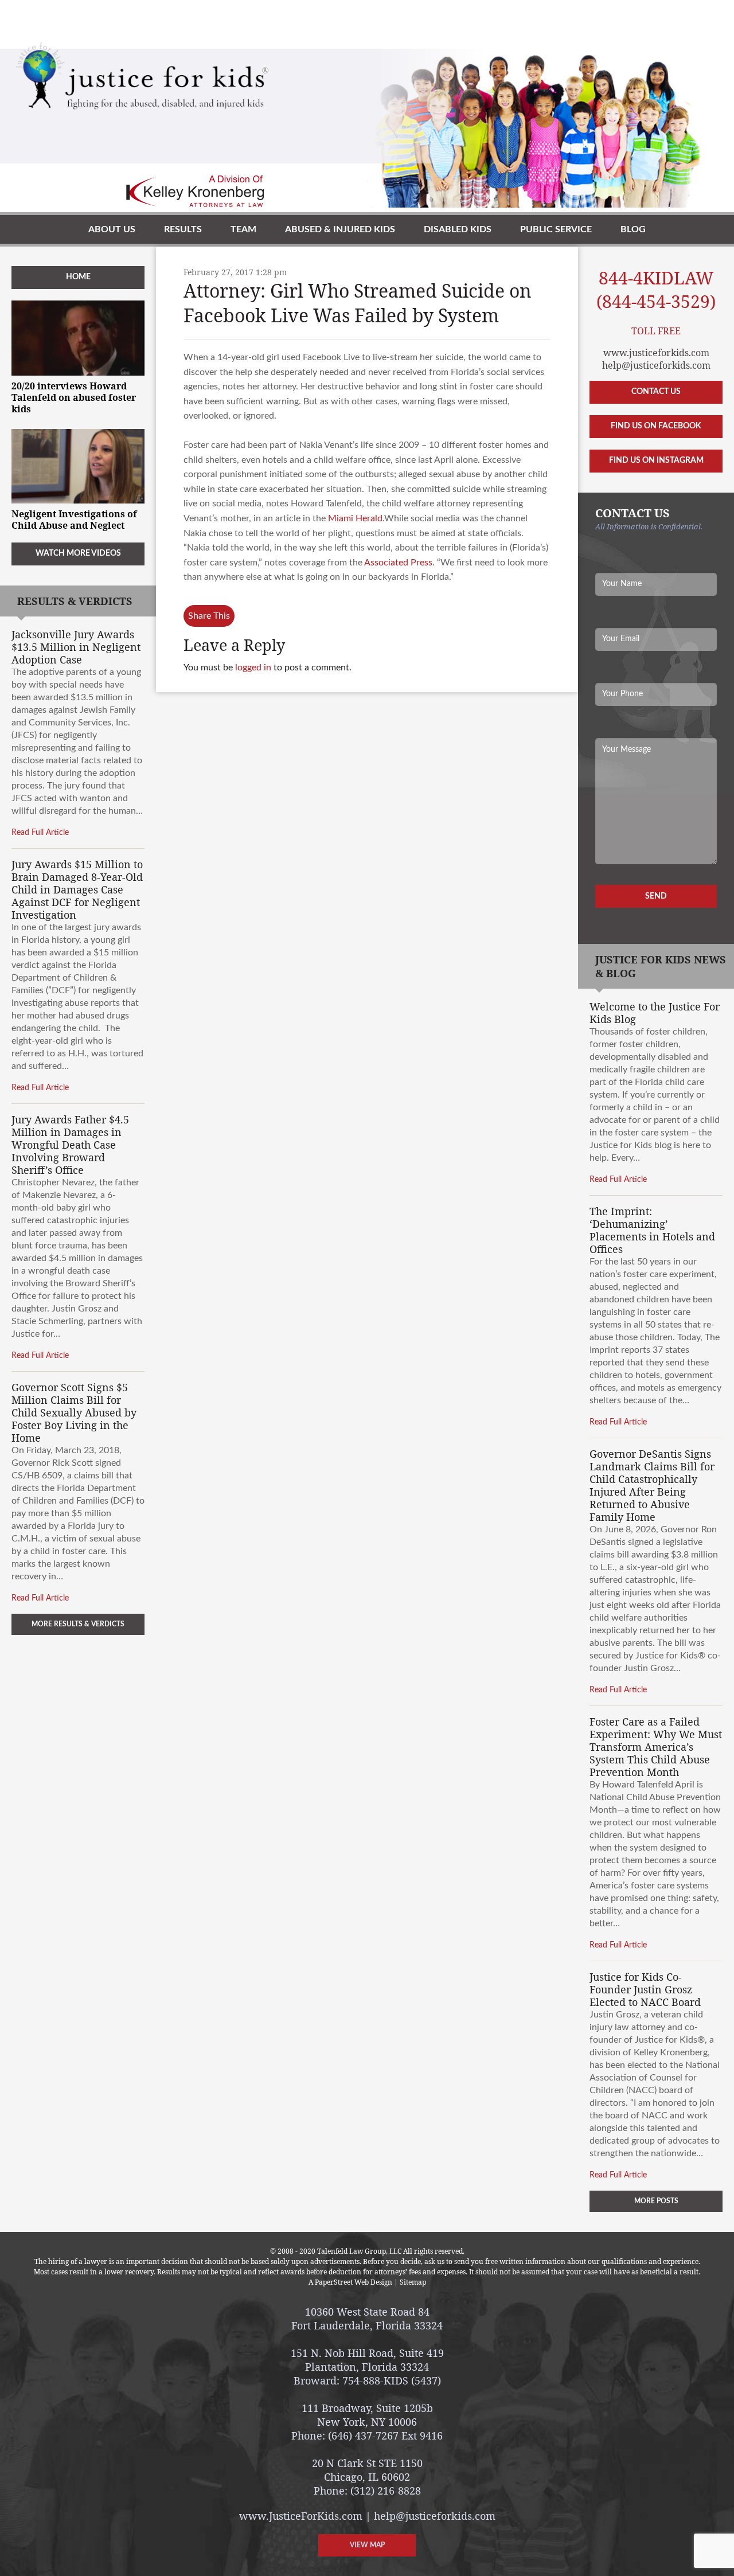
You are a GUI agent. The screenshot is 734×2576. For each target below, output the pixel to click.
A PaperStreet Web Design (350, 2282)
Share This (209, 616)
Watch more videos (78, 553)
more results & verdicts (78, 1624)
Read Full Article (40, 833)
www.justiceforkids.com (656, 353)
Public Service (556, 229)
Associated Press (398, 563)
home (78, 277)
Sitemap (413, 2282)
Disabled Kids (458, 229)
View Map (367, 2545)
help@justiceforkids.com (656, 365)
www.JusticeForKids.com (301, 2516)
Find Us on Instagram (656, 460)
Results (183, 229)
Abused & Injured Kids (340, 229)
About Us (112, 229)
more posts (656, 2201)
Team (243, 229)
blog (633, 229)
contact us (656, 392)
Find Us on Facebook (656, 426)
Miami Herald (355, 518)
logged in (253, 668)
